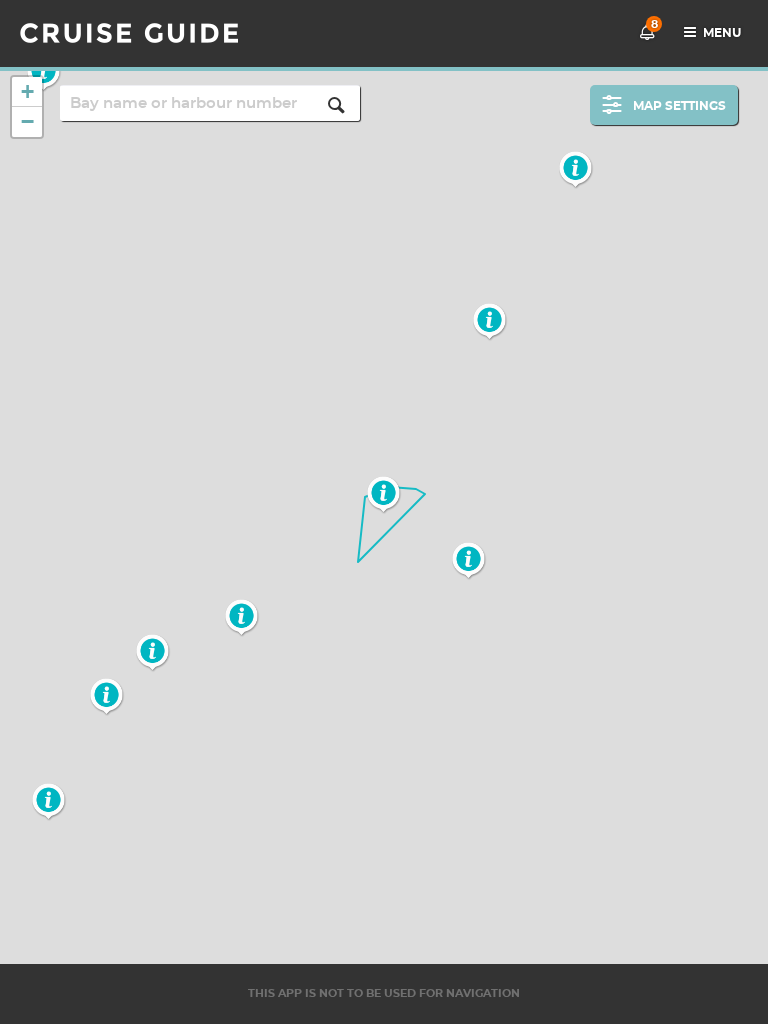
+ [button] (27, 91)
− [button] (27, 121)
